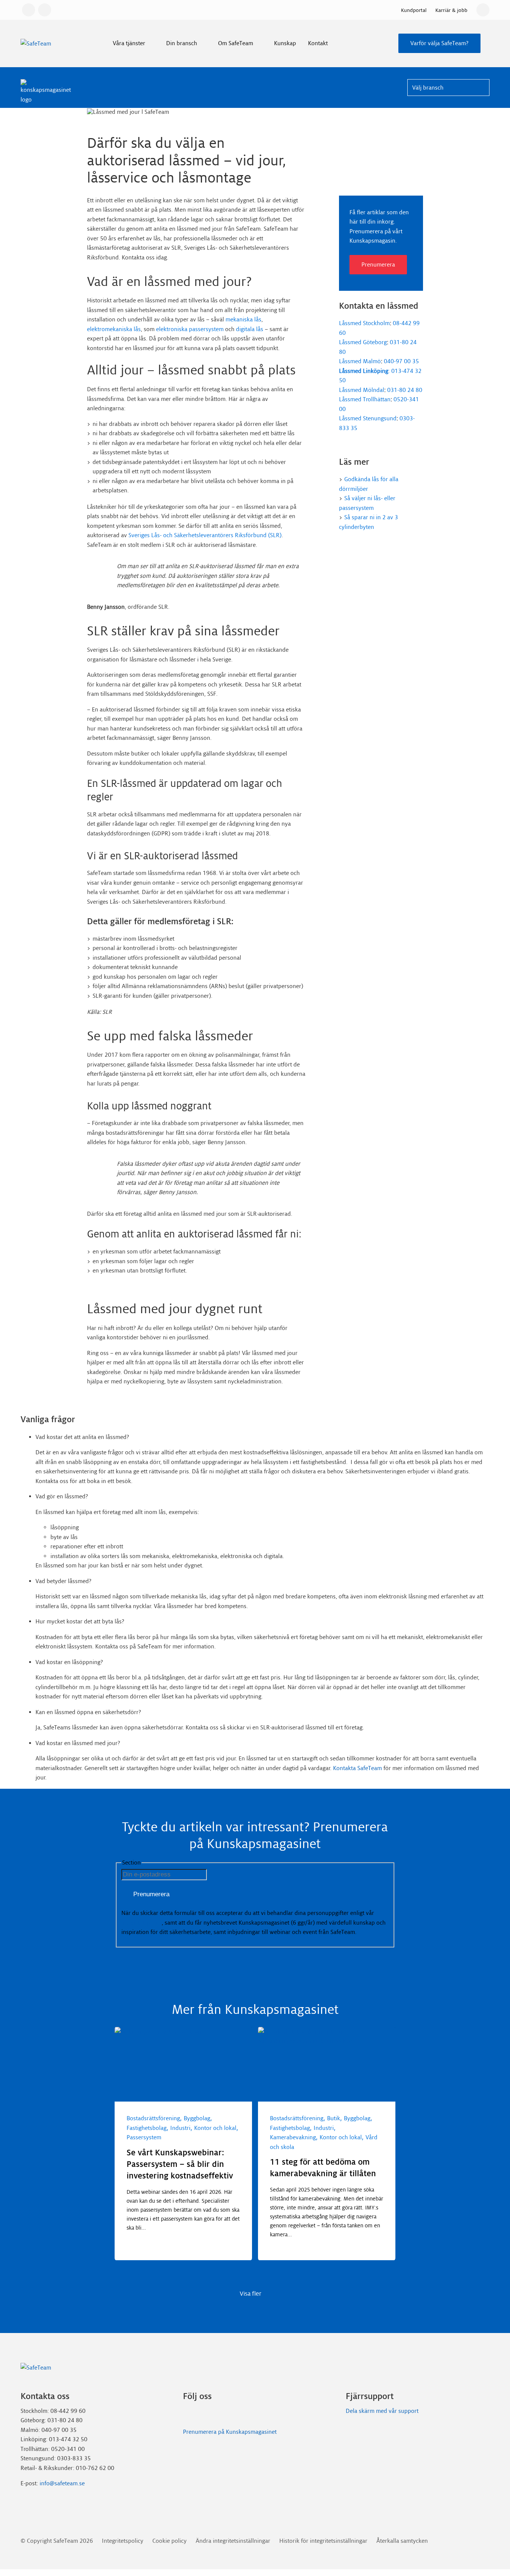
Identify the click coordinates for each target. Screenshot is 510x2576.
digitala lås (250, 329)
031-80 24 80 (405, 390)
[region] (255, 2153)
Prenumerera (378, 264)
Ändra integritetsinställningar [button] (233, 2541)
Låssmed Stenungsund (368, 418)
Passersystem (144, 2137)
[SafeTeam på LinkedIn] (186, 2414)
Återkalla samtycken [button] (402, 2541)
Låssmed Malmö (360, 361)
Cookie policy (170, 2541)
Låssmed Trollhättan (365, 399)
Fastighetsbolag (147, 2128)
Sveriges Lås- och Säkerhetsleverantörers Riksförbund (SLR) (205, 535)
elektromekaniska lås (114, 329)
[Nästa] (150, 2270)
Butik (334, 2118)
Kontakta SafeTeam (357, 1768)
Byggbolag (197, 2118)
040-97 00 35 (401, 361)
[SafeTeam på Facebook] (197, 2414)
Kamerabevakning (293, 2137)
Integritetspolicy (123, 2541)
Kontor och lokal (215, 2128)
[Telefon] (45, 10)
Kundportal (414, 10)
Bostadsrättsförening (153, 2118)
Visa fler (251, 2294)
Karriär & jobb (451, 10)
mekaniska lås (243, 319)
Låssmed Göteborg (363, 342)
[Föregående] (127, 2270)
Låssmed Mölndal (362, 390)
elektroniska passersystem (190, 329)
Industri (180, 2128)
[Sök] (483, 10)
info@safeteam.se (62, 2483)
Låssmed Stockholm (364, 323)
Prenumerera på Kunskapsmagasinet (230, 2432)
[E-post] (29, 10)
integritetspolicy (142, 1923)
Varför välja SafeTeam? (439, 43)
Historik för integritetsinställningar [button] (323, 2541)
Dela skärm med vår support (382, 2411)
